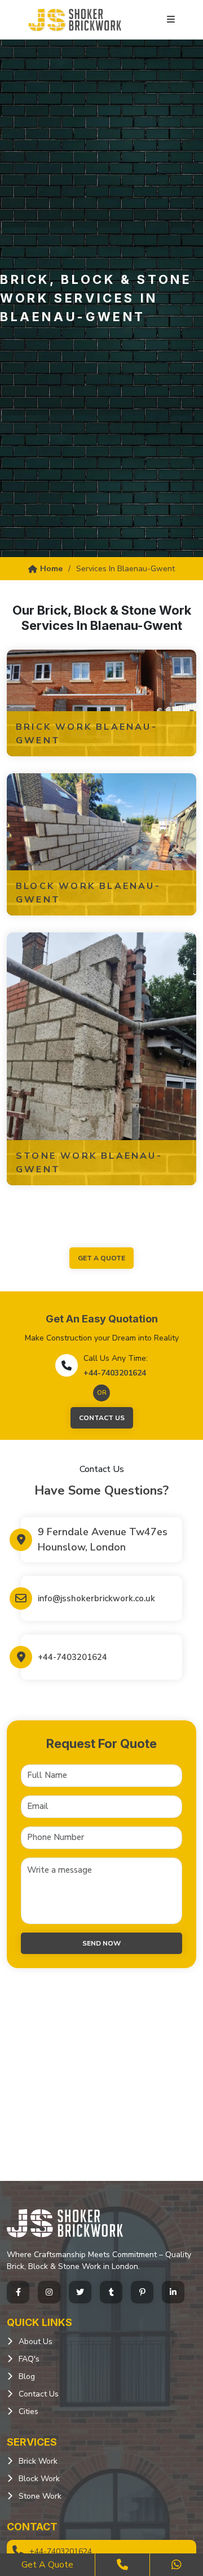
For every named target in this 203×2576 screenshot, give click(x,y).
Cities (28, 2411)
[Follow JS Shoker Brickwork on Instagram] (49, 2292)
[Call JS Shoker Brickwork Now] (122, 2565)
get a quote (101, 1258)
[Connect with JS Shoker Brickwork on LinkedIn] (173, 2292)
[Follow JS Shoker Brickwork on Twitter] (80, 2292)
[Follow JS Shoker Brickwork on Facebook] (18, 2292)
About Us (36, 2341)
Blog (27, 2376)
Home (51, 569)
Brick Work (38, 2461)
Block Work (39, 2479)
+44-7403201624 (115, 1373)
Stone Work (40, 2496)
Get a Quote (47, 2565)
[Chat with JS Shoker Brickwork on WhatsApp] (176, 2565)
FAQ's (29, 2359)
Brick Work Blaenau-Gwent (87, 734)
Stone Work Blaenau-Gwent (89, 1163)
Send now (101, 1943)
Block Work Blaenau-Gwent (88, 893)
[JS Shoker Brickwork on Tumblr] (111, 2292)
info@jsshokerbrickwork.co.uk (96, 1598)
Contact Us (102, 1418)
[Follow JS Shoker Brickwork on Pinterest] (142, 2292)
